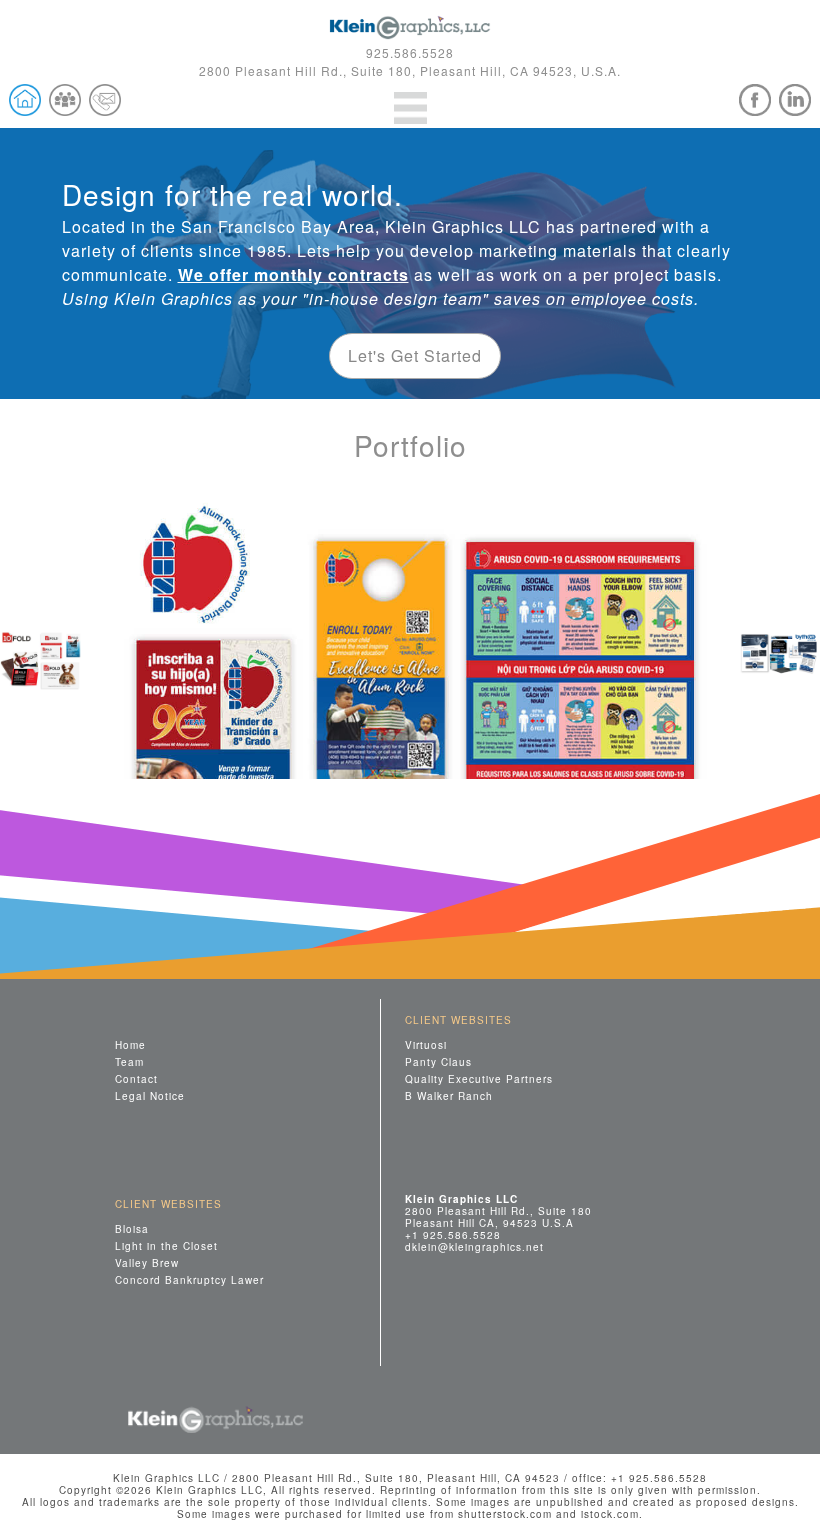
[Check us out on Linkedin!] (795, 100)
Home (130, 1044)
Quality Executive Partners (479, 1078)
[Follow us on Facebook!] (755, 100)
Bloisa (132, 1228)
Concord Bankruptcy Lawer (189, 1279)
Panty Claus (438, 1061)
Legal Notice (150, 1095)
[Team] (65, 100)
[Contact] (105, 100)
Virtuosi (426, 1044)
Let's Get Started (415, 355)
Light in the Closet (166, 1245)
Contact (136, 1078)
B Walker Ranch (449, 1095)
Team (129, 1061)
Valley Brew (147, 1262)
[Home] (25, 100)
